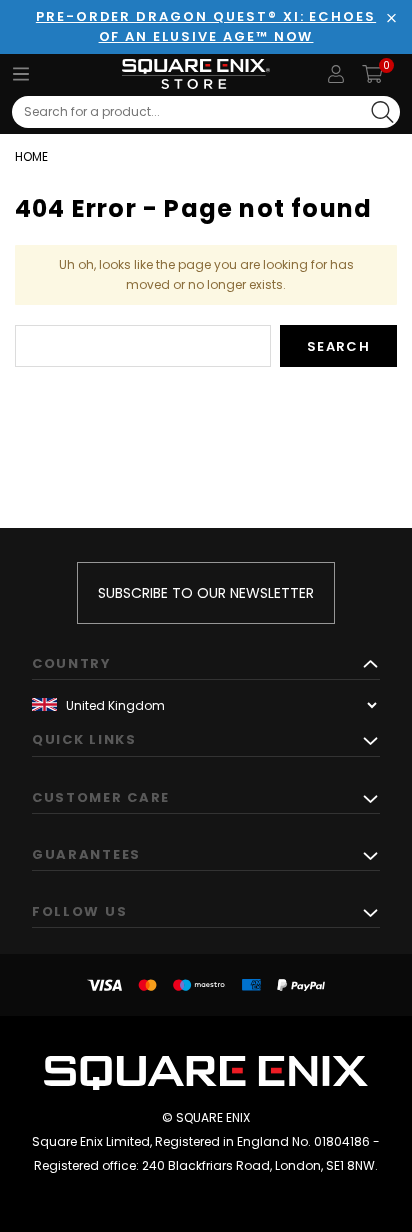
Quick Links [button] (84, 739)
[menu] (21, 74)
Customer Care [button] (101, 797)
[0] (372, 74)
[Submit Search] (382, 112)
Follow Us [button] (79, 911)
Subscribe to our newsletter (206, 593)
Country (72, 663)
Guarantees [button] (86, 854)
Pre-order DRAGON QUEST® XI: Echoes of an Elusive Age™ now (206, 26)
